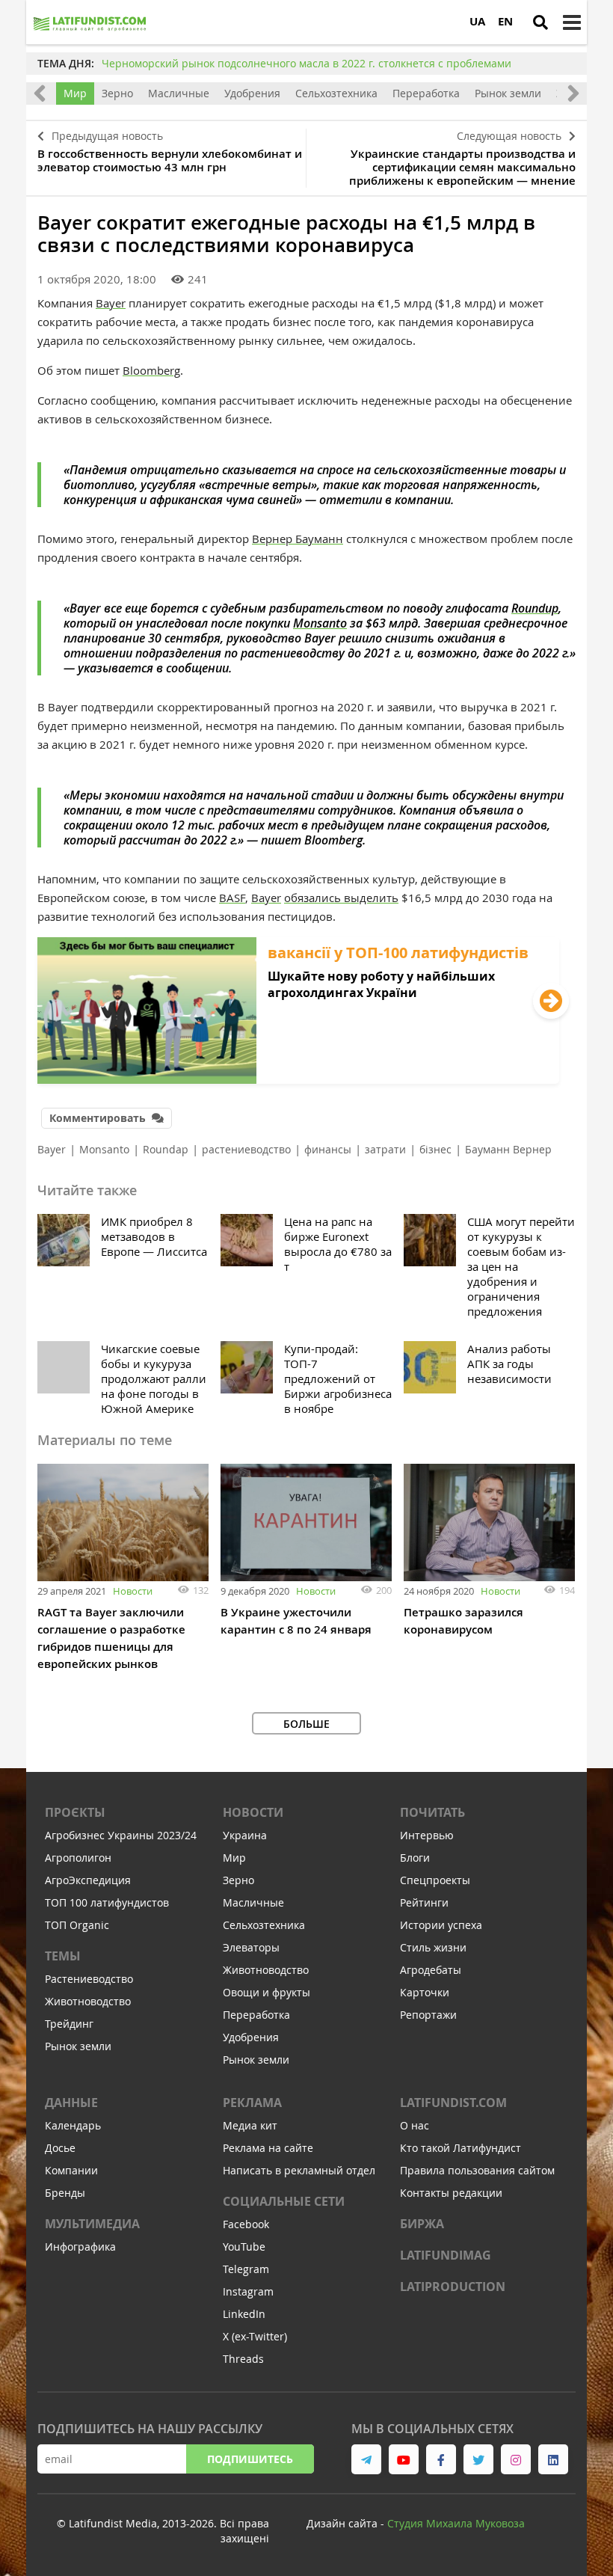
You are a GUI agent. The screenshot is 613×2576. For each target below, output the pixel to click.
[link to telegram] (366, 2459)
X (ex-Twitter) (255, 2336)
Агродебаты (431, 1970)
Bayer (111, 303)
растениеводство (246, 1149)
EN (505, 21)
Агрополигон (78, 1858)
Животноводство (88, 2001)
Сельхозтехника (336, 93)
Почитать (432, 1812)
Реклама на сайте (268, 2148)
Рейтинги (424, 1902)
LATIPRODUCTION (453, 2287)
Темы (63, 1956)
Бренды (65, 2193)
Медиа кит (250, 2125)
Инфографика (80, 2247)
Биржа (422, 2224)
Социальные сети (284, 2201)
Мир (75, 93)
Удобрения (252, 93)
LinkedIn (244, 2314)
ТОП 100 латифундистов (107, 1902)
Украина (245, 1835)
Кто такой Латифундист (460, 2148)
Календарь (73, 2125)
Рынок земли (508, 93)
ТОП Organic (77, 1925)
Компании (71, 2170)
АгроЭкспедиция (88, 1880)
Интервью (427, 1835)
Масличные (179, 93)
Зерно (117, 93)
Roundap (166, 1149)
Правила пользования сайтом (477, 2170)
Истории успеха (441, 1925)
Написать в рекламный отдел (299, 2170)
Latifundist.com (453, 2103)
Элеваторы (251, 1947)
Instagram (248, 2291)
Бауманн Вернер (508, 1149)
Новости (133, 1591)
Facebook (246, 2224)
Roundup (535, 608)
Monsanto (320, 623)
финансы (328, 1149)
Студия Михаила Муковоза (456, 2523)
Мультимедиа (92, 2224)
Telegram (246, 2269)
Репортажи (428, 2015)
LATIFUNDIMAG (446, 2255)
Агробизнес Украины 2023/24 (121, 1835)
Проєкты (75, 1812)
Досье (60, 2148)
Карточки (425, 1992)
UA (477, 21)
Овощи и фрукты (267, 1992)
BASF (232, 898)
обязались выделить (341, 898)
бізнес (435, 1149)
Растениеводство (89, 1979)
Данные (71, 2103)
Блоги (415, 1858)
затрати (385, 1149)
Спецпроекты (435, 1880)
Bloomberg (151, 370)
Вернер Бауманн (298, 539)
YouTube (244, 2247)
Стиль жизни (433, 1947)
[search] (540, 22)
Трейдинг (69, 2024)
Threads (243, 2359)
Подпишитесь (250, 2459)
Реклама (252, 2103)
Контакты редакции (451, 2193)
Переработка (426, 93)
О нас (415, 2125)
